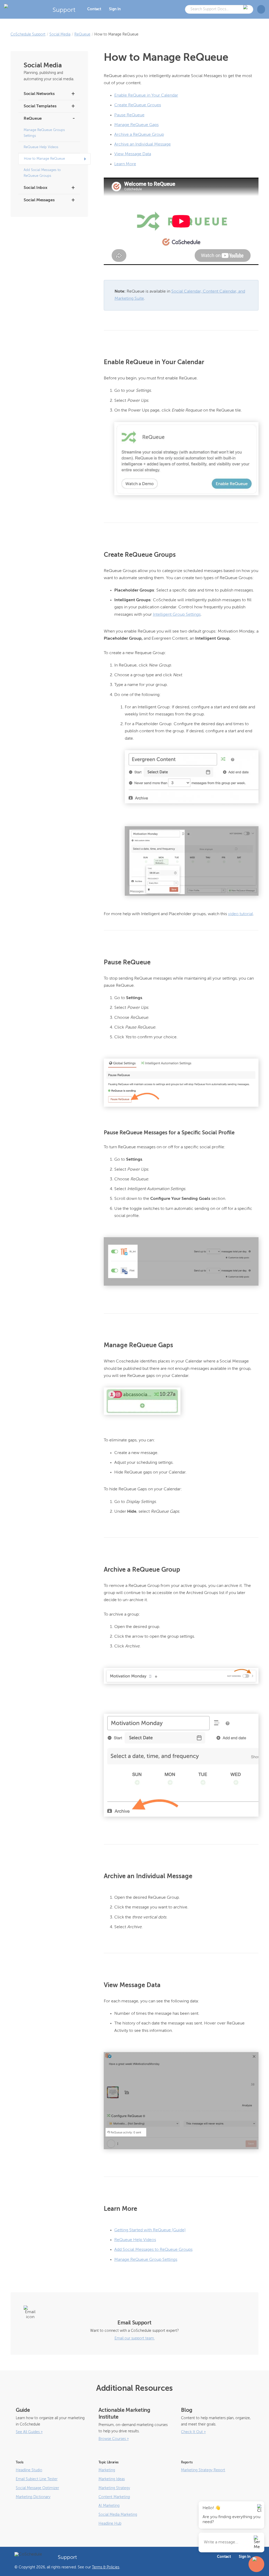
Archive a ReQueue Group (139, 135)
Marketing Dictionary (33, 2497)
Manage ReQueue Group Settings (146, 2260)
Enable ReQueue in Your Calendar (146, 96)
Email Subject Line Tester (37, 2479)
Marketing (107, 2470)
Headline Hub (110, 2524)
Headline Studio (29, 2470)
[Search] (246, 9)
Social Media (60, 34)
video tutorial (240, 914)
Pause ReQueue (129, 115)
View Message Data (133, 154)
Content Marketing (114, 2497)
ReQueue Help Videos (41, 147)
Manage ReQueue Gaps (136, 125)
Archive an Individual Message (143, 144)
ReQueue (82, 34)
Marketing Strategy (114, 2488)
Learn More (125, 164)
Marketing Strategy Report (203, 2470)
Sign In (115, 9)
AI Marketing (109, 2506)
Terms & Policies (106, 2567)
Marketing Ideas (112, 2479)
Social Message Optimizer (37, 2488)
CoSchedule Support (28, 34)
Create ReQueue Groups (138, 105)
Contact (94, 9)
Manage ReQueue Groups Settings (44, 133)
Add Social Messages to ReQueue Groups (42, 173)
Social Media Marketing (118, 2515)
